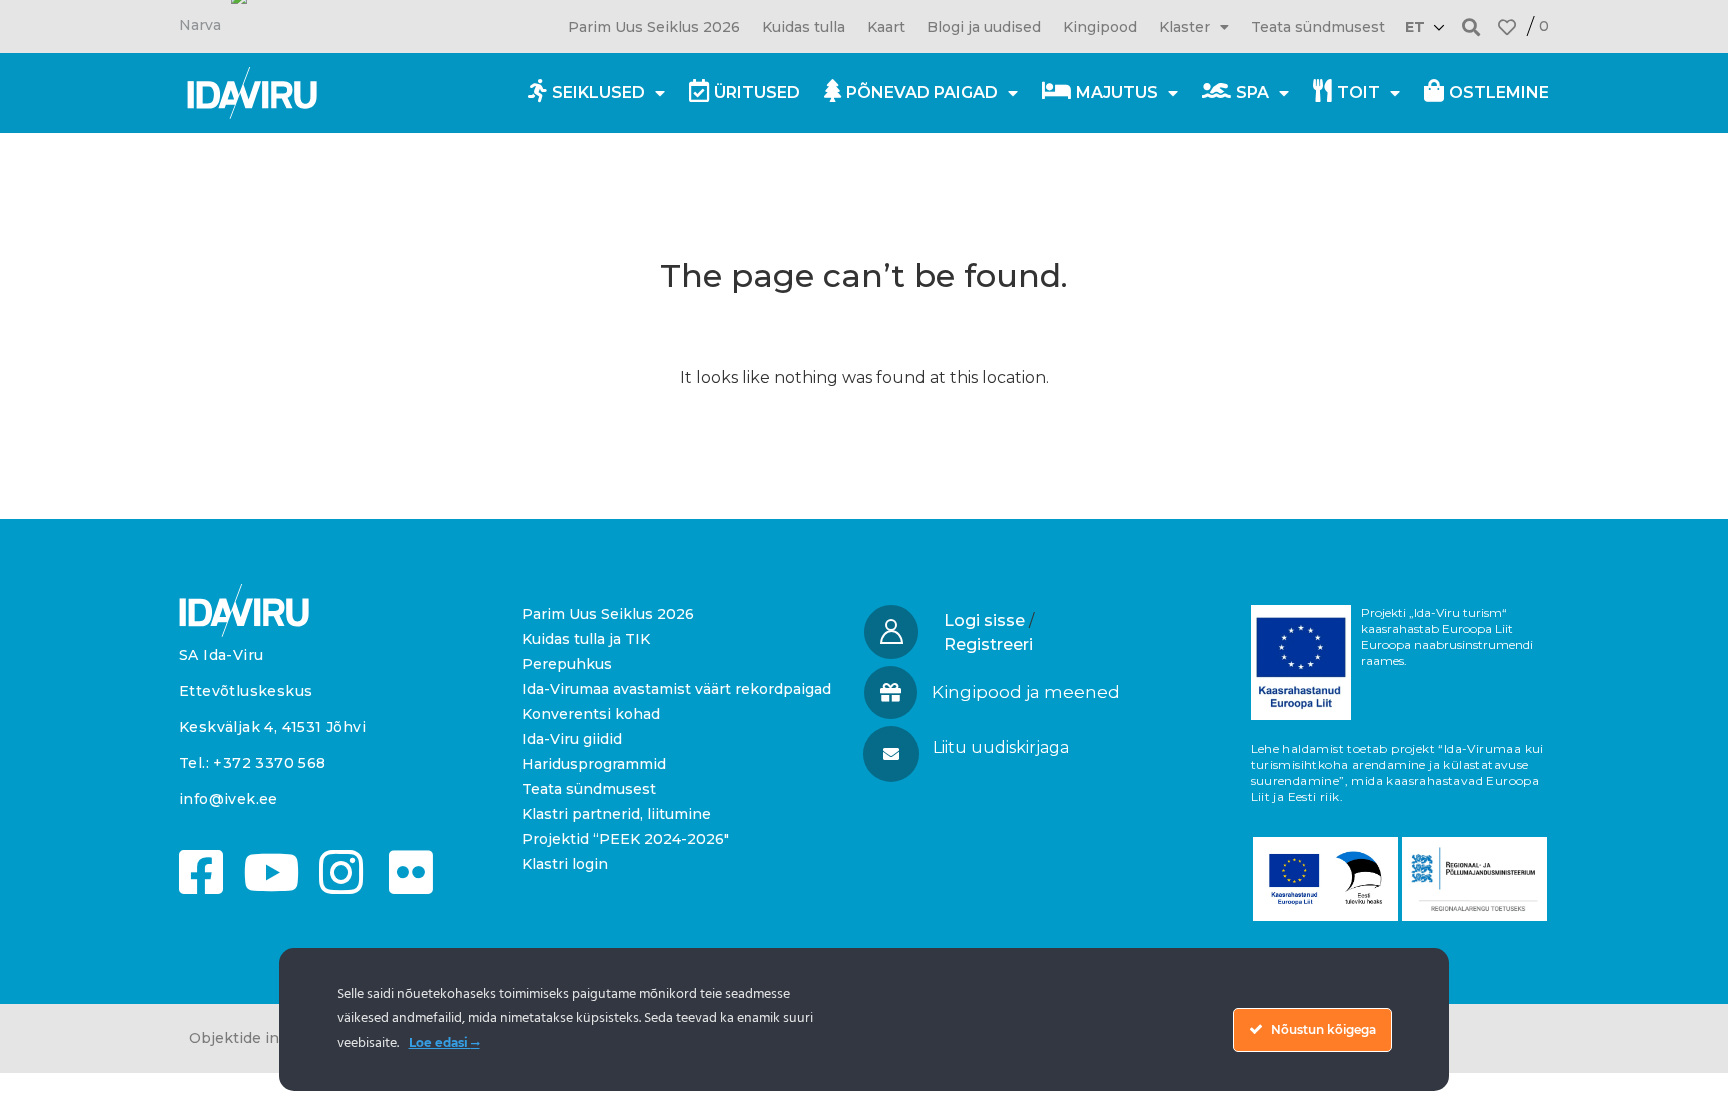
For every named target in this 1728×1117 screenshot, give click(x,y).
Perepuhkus (567, 664)
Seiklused (598, 92)
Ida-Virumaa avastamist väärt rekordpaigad (676, 689)
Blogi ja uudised (984, 27)
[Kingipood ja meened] (890, 692)
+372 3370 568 (269, 763)
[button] (1471, 26)
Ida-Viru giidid (572, 739)
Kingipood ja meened (1026, 692)
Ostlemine (1499, 92)
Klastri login (565, 864)
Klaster (1184, 27)
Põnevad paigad (922, 92)
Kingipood (1100, 27)
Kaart (886, 27)
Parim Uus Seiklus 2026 (654, 27)
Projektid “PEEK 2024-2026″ (625, 839)
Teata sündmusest (1318, 27)
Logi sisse (984, 620)
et (1415, 27)
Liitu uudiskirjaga (1001, 747)
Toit (1358, 92)
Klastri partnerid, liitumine (616, 814)
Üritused (757, 92)
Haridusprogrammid (594, 764)
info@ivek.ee (228, 799)
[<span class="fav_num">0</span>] (1507, 27)
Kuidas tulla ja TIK (586, 639)
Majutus (1117, 92)
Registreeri (988, 644)
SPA (1252, 92)
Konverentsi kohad (591, 714)
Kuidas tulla (803, 27)
